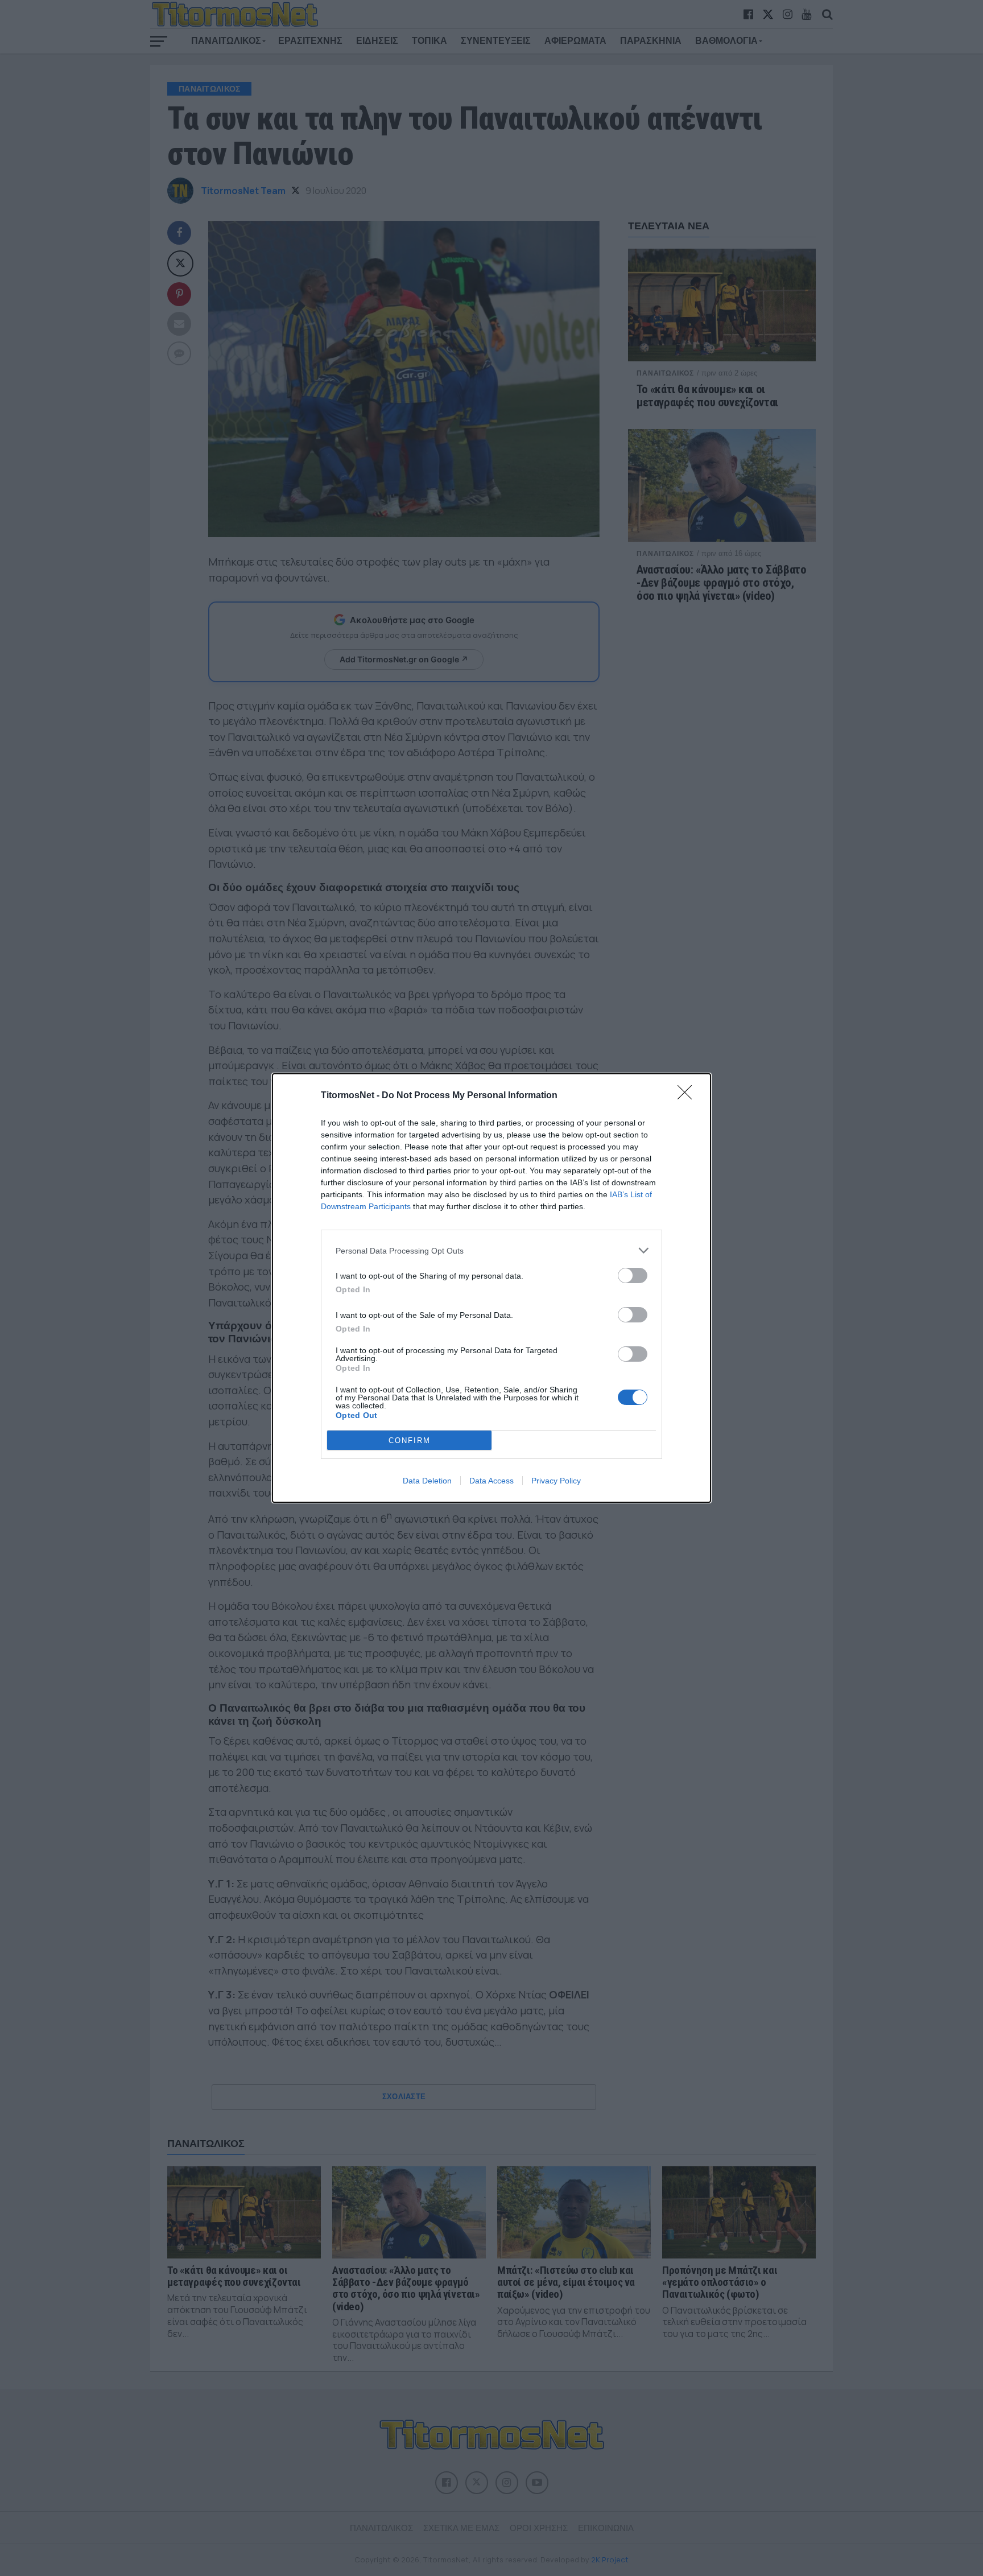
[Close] (688, 1096)
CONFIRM (410, 1441)
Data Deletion (427, 1481)
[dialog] (491, 1288)
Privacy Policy (556, 1481)
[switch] (633, 1275)
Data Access (491, 1481)
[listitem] (491, 1250)
